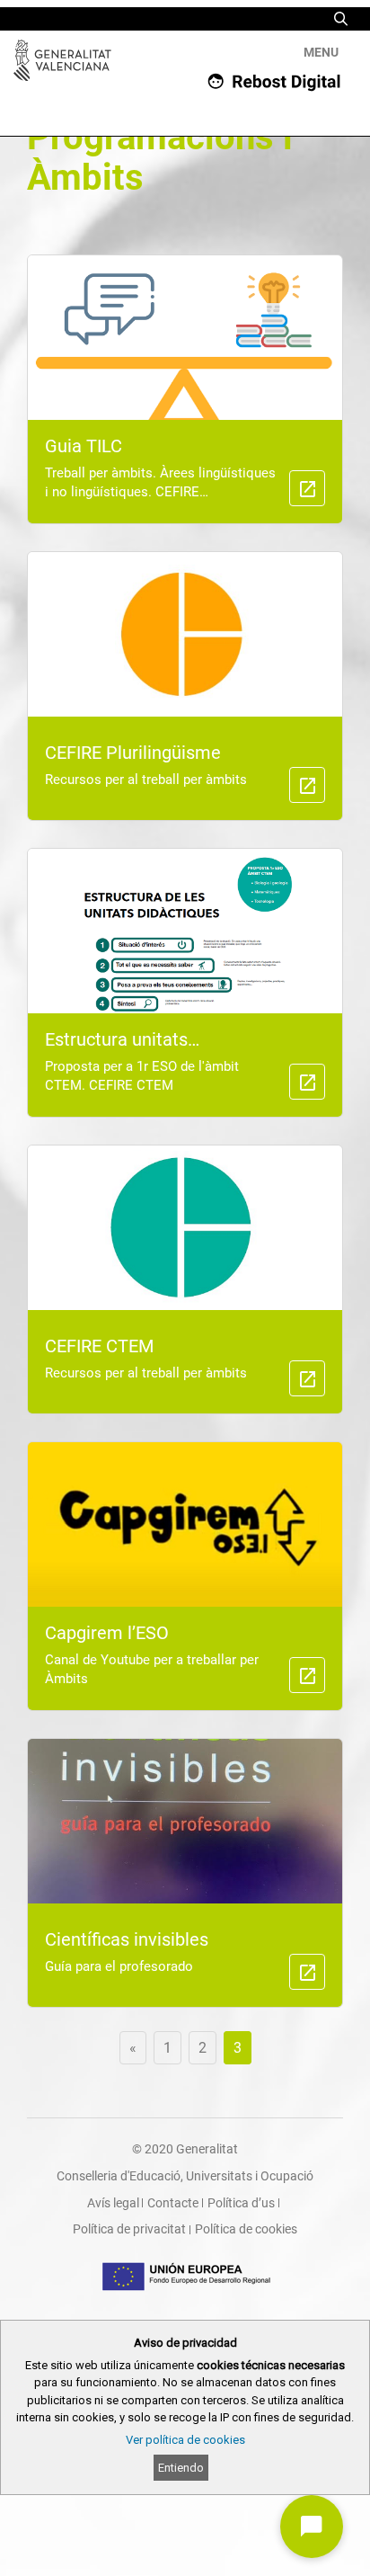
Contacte (173, 2203)
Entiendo (181, 2468)
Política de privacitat (129, 2229)
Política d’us (241, 2203)
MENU (321, 52)
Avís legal (113, 2203)
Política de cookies (246, 2229)
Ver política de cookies (185, 2440)
